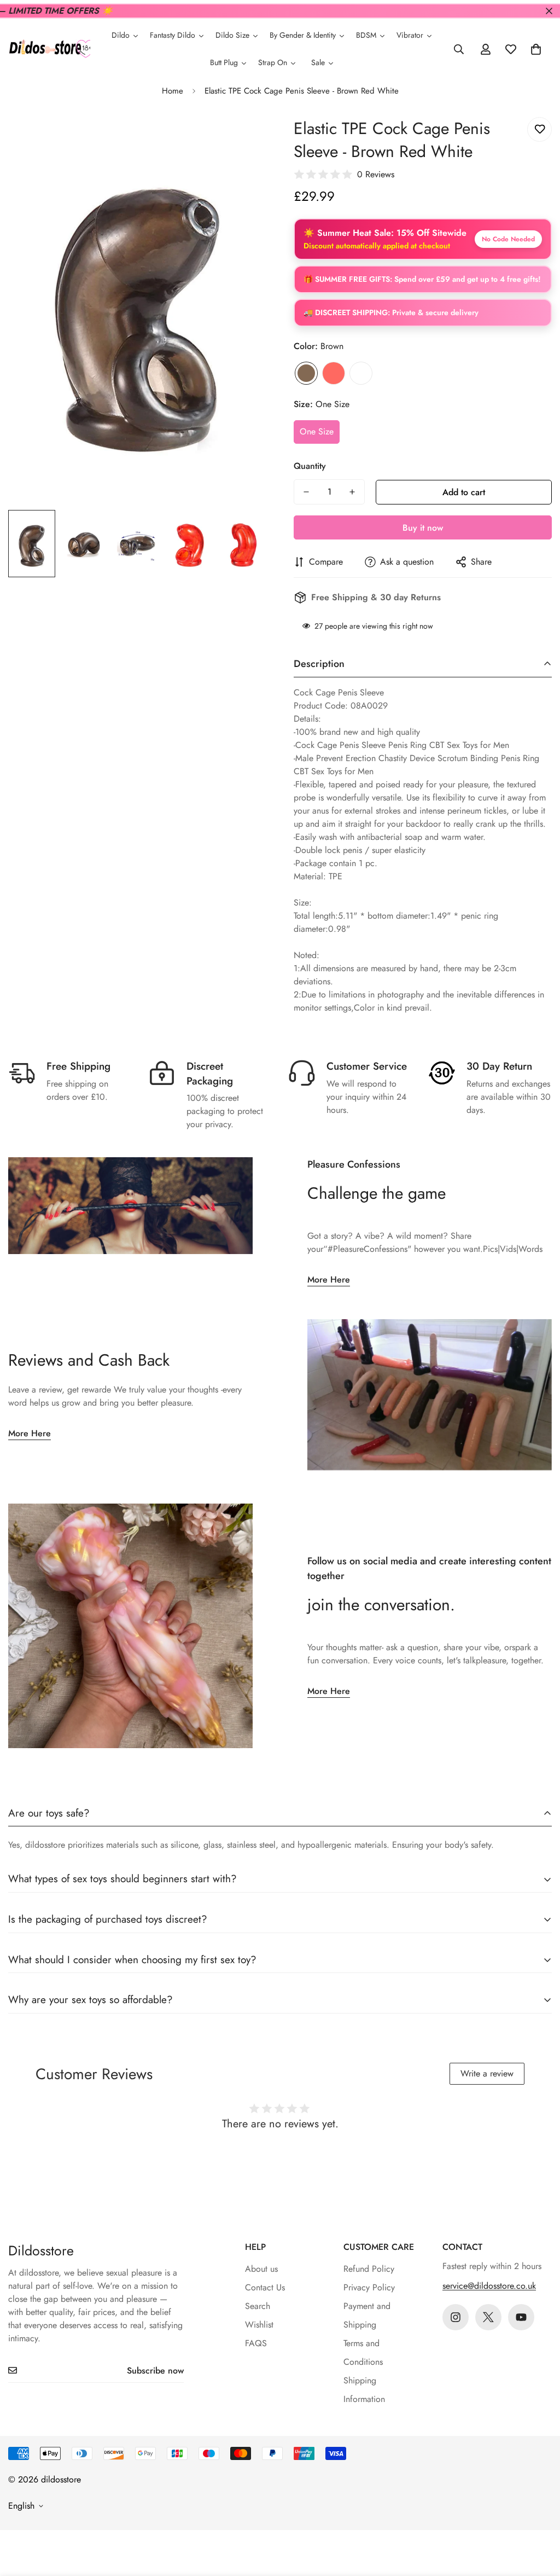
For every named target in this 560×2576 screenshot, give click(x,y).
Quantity (310, 466)
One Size (317, 431)
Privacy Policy (369, 2287)
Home (173, 91)
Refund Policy (369, 2269)
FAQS (256, 2343)
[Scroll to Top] (539, 2516)
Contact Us (265, 2287)
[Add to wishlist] (539, 129)
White (361, 373)
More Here (329, 1280)
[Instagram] (456, 2317)
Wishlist (259, 2325)
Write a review (487, 2073)
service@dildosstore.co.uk (489, 2286)
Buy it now (423, 528)
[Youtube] (521, 2317)
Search (258, 2306)
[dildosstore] (49, 50)
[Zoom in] (243, 138)
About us (261, 2269)
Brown (306, 373)
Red (334, 373)
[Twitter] (488, 2317)
